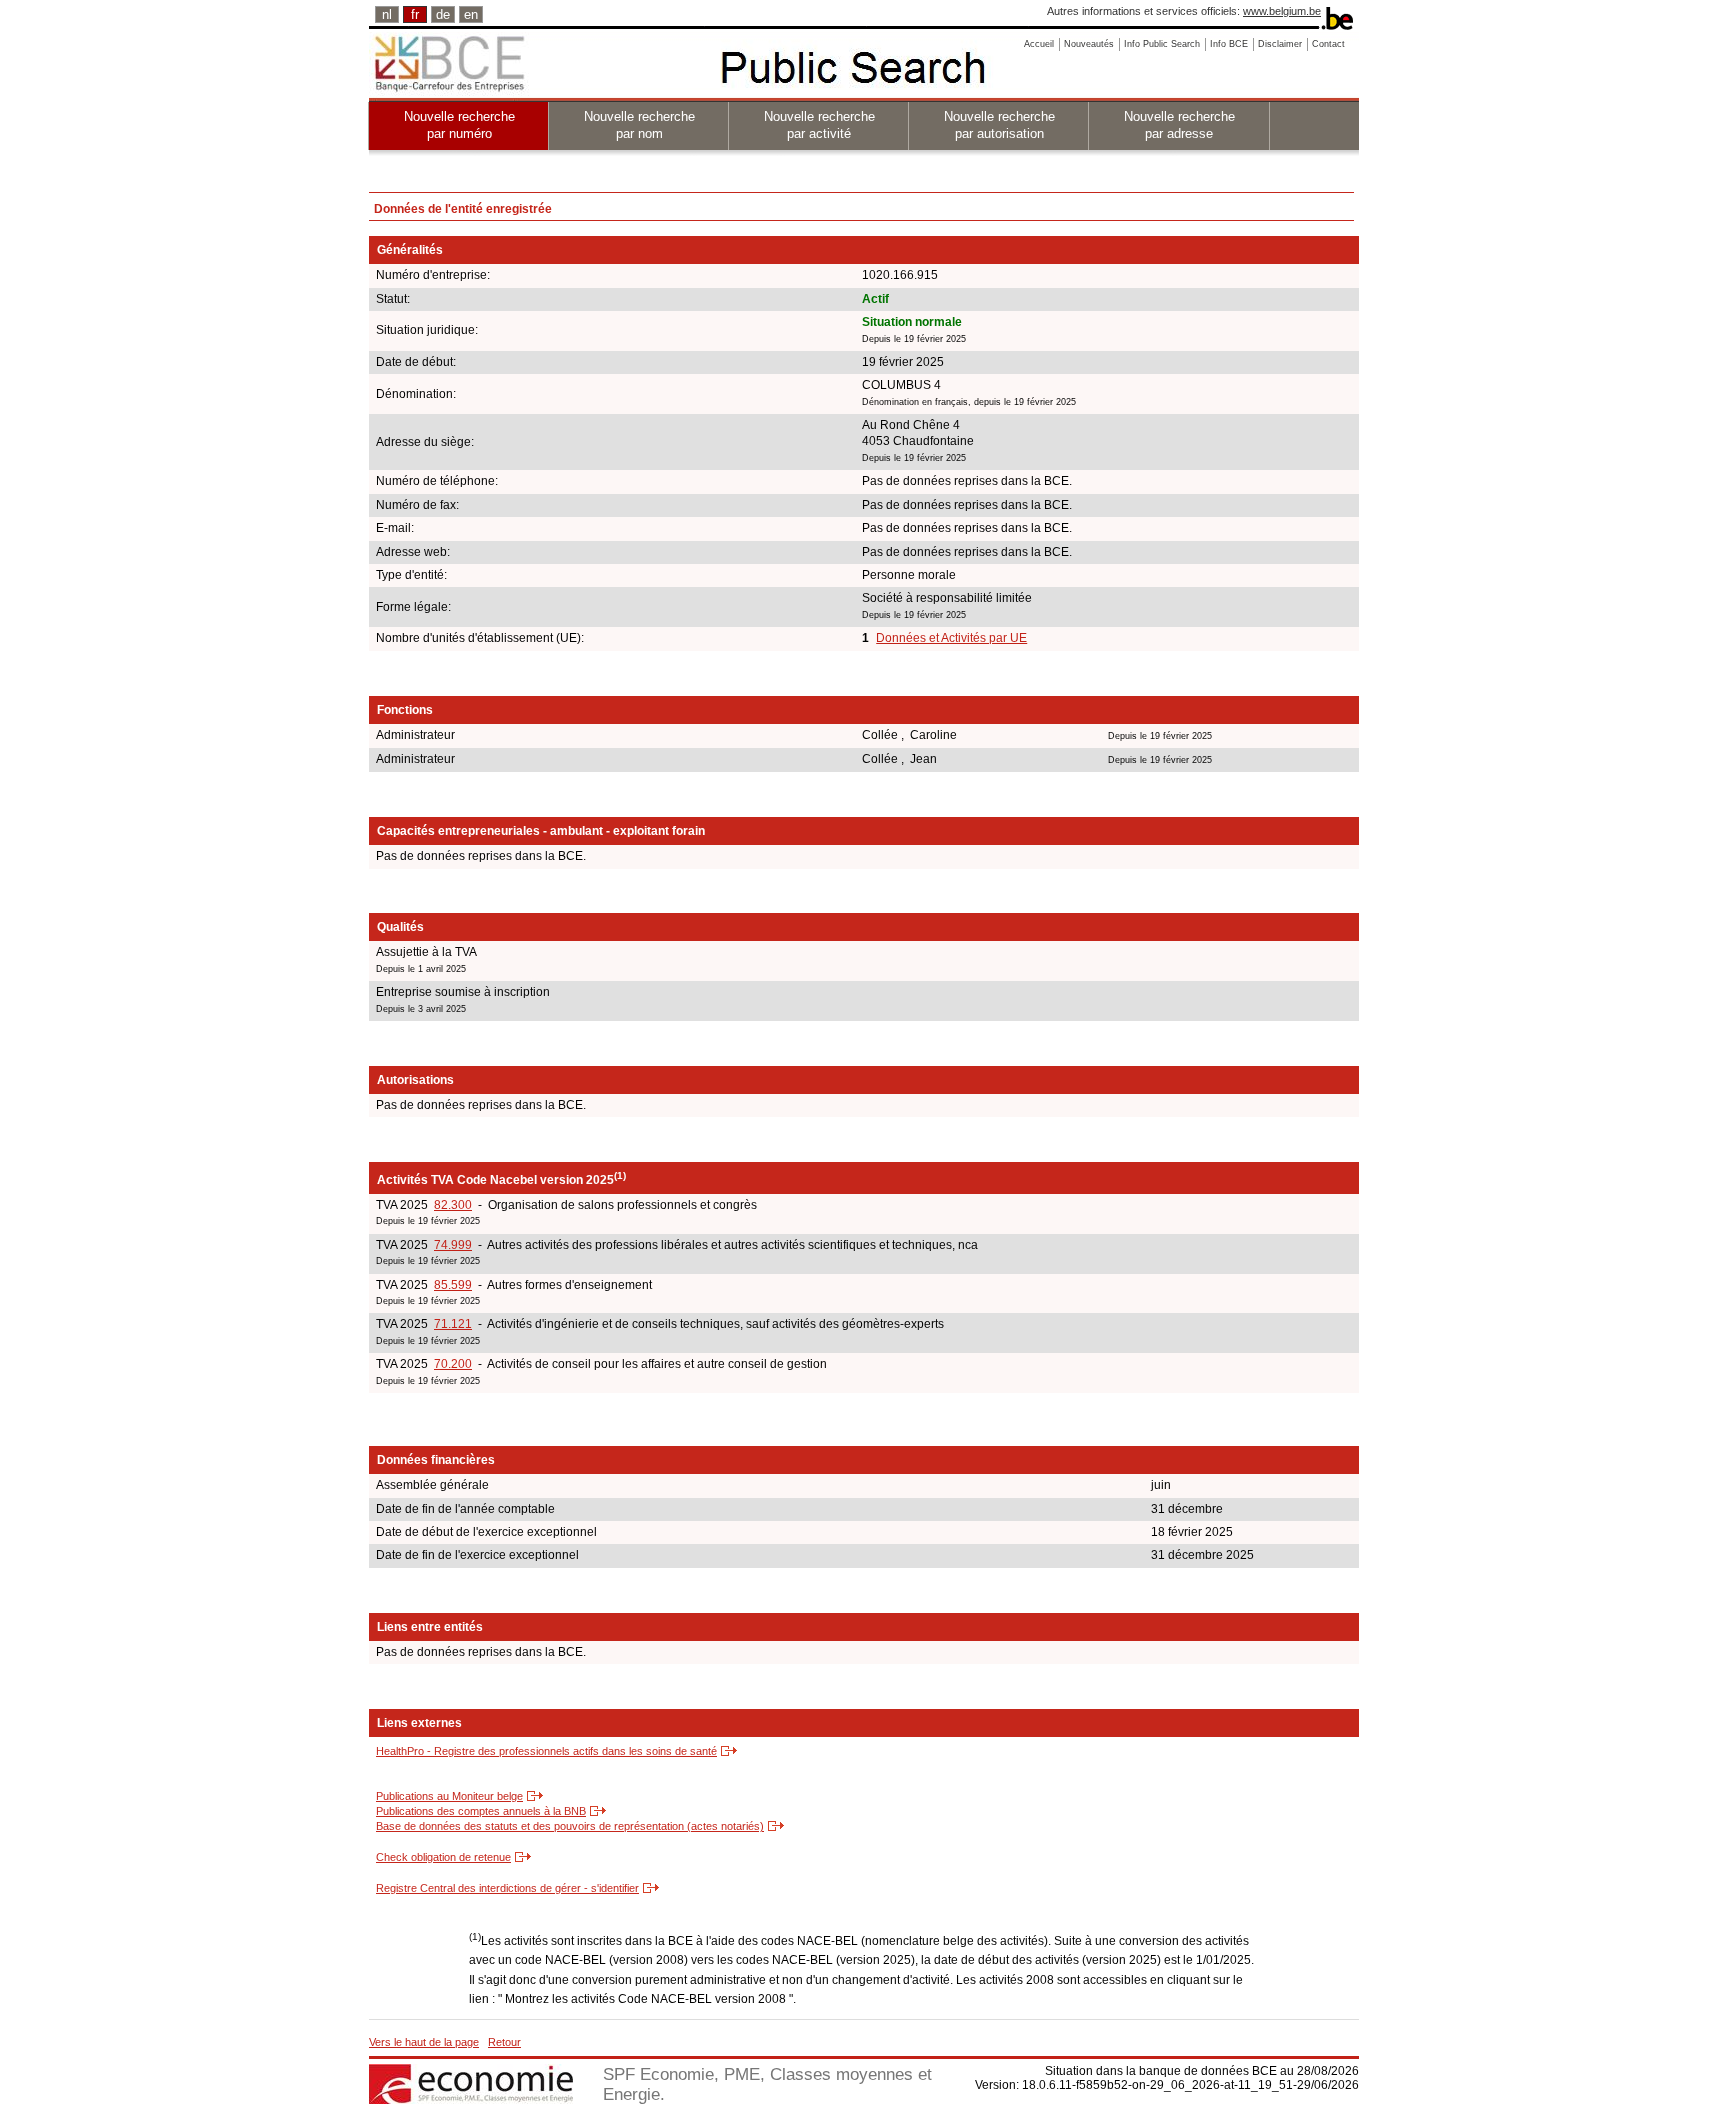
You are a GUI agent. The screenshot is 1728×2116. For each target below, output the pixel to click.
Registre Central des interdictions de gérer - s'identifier (507, 1888)
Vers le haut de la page (424, 2042)
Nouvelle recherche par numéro (459, 125)
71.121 (453, 1324)
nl (387, 14)
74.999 (453, 1245)
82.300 (453, 1205)
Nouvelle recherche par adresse (1179, 125)
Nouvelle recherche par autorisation (999, 125)
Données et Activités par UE (951, 638)
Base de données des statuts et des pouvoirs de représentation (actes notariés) (570, 1826)
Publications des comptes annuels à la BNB (481, 1811)
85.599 (453, 1285)
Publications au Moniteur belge (449, 1796)
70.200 (453, 1364)
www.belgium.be (1282, 11)
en (471, 14)
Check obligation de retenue (443, 1857)
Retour (504, 2042)
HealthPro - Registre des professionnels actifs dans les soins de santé (546, 1751)
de (443, 14)
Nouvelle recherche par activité (819, 125)
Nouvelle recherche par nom (639, 125)
